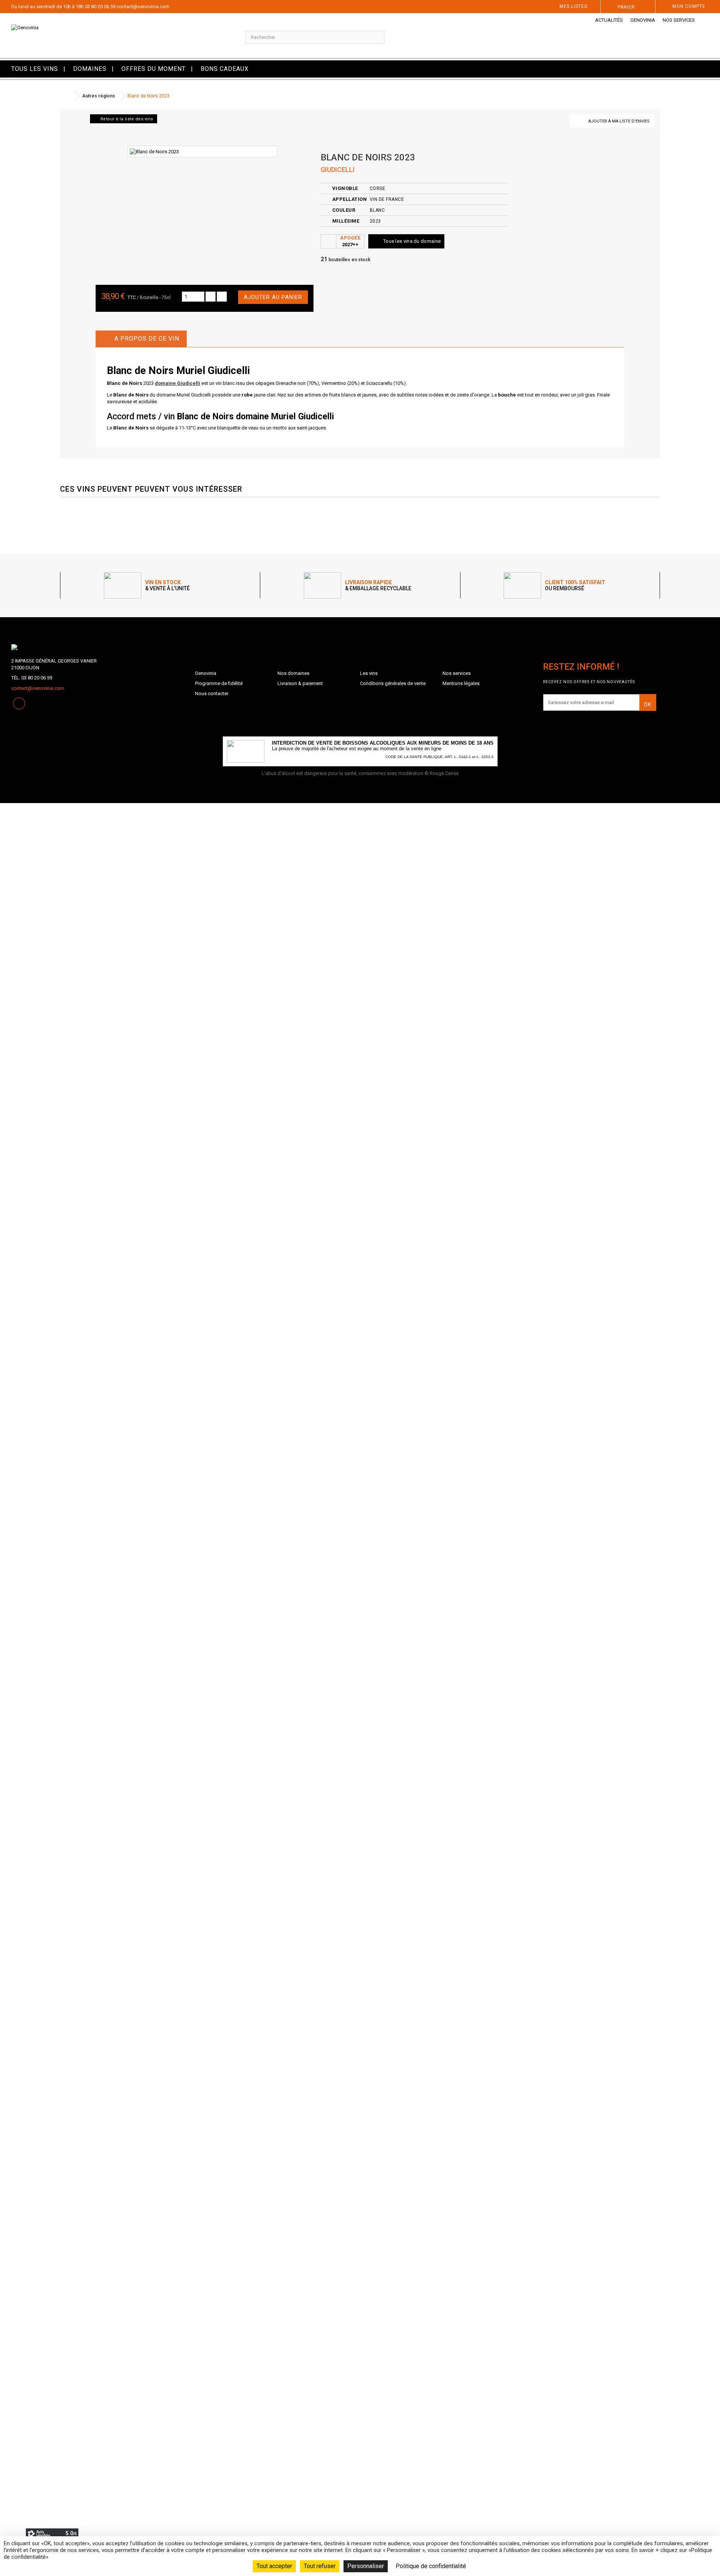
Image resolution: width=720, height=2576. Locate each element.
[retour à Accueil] (67, 96)
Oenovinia (643, 20)
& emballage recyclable (378, 585)
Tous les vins (35, 69)
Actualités (609, 20)
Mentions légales (461, 683)
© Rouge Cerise (442, 773)
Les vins (369, 673)
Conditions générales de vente (393, 683)
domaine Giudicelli (178, 383)
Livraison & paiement (300, 683)
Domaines (90, 69)
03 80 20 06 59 (100, 7)
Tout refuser (320, 2566)
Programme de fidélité (219, 683)
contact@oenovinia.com (143, 7)
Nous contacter (212, 693)
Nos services (679, 20)
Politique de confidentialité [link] (431, 2566)
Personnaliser (366, 2566)
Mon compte (689, 6)
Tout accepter (274, 2566)
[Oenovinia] (120, 36)
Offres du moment (154, 69)
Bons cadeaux (225, 69)
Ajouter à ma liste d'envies (619, 121)
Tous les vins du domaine (412, 241)
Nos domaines (293, 673)
